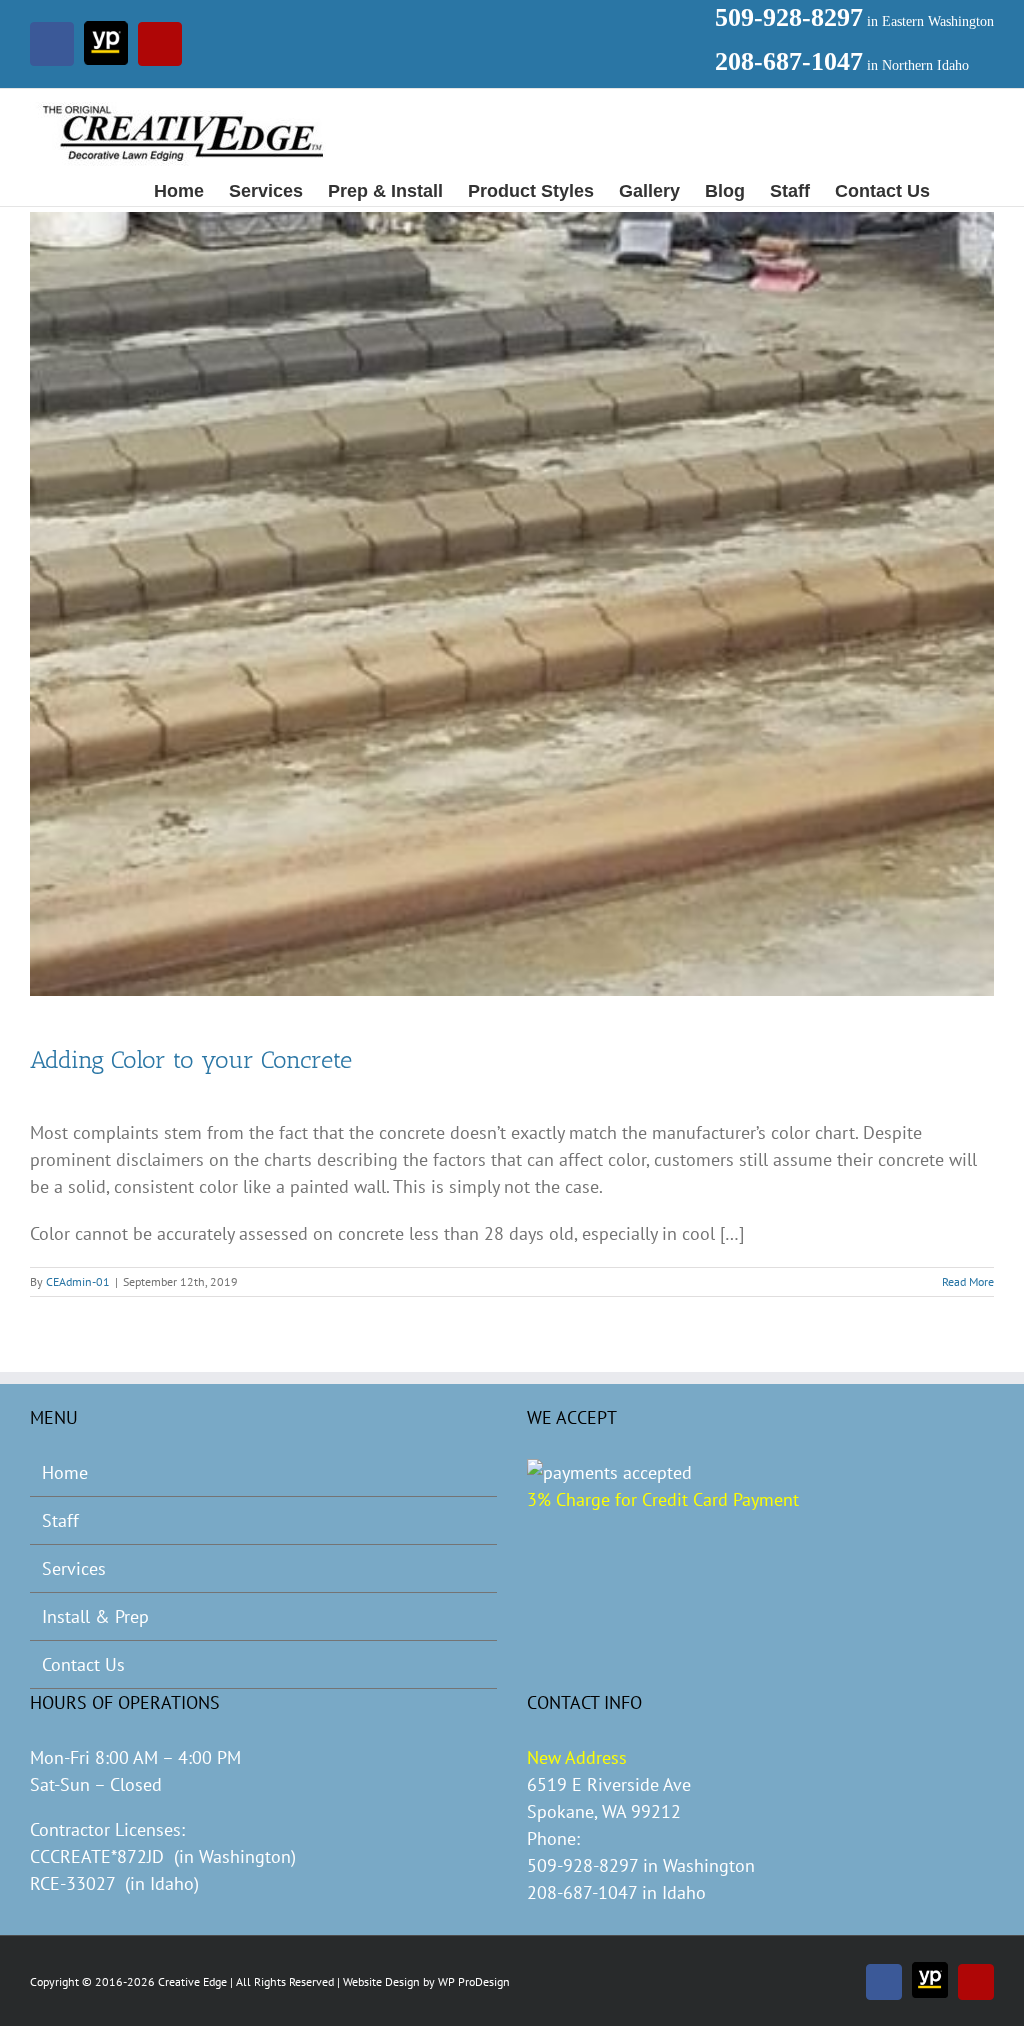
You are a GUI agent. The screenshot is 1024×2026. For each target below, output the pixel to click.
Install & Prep (95, 1616)
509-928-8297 (789, 17)
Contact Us (83, 1664)
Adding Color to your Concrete (191, 1059)
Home (65, 1472)
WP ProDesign (474, 1981)
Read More (968, 1281)
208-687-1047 (789, 61)
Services (74, 1568)
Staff (60, 1520)
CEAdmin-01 (78, 1281)
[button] (962, 189)
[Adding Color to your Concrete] (512, 604)
